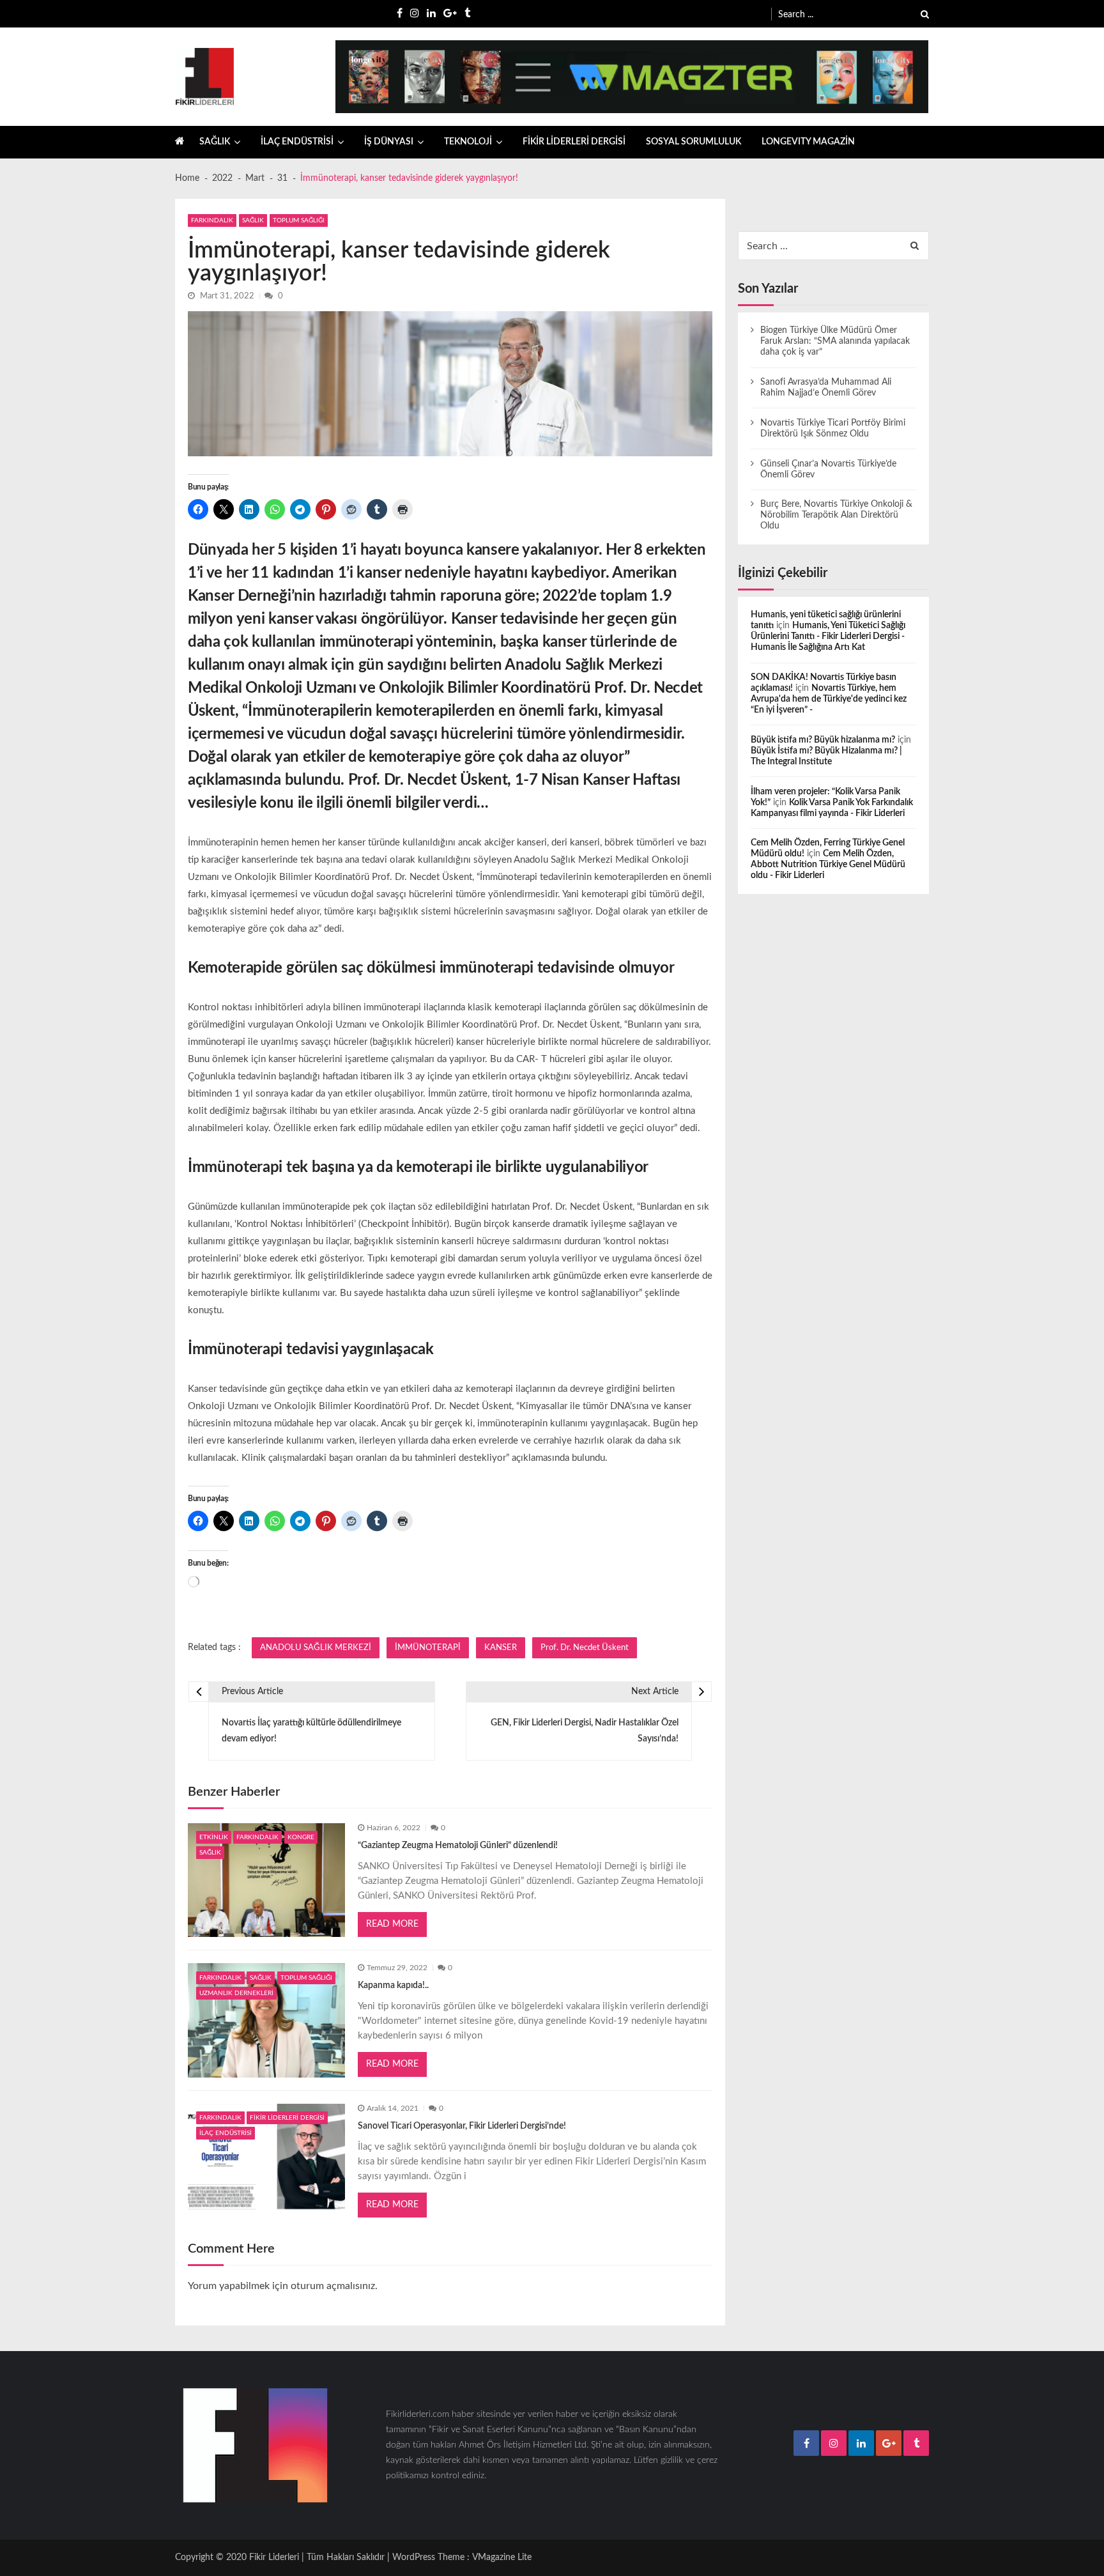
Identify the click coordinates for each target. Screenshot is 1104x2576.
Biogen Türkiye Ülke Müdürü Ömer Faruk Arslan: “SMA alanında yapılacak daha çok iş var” (835, 341)
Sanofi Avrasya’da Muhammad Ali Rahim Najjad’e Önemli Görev (826, 388)
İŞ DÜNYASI (389, 142)
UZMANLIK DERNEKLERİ (236, 1993)
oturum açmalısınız (333, 2286)
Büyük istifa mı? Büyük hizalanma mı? (823, 740)
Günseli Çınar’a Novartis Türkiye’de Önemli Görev (828, 469)
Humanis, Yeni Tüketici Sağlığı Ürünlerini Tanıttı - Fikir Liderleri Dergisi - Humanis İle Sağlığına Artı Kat (828, 636)
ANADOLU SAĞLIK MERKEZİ (316, 1647)
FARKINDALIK (212, 220)
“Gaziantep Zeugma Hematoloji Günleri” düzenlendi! (458, 1846)
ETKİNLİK (214, 1837)
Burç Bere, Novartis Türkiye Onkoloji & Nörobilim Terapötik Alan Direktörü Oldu (836, 515)
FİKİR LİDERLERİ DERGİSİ (574, 142)
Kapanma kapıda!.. (393, 1986)
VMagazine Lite (502, 2557)
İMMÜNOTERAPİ (428, 1647)
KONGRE (301, 1837)
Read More (392, 1924)
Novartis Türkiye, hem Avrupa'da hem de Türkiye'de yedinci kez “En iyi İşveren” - (829, 699)
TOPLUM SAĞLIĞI (299, 220)
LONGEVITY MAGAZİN (808, 142)
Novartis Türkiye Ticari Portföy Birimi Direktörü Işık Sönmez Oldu (833, 428)
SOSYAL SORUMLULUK (694, 142)
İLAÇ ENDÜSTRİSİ (297, 142)
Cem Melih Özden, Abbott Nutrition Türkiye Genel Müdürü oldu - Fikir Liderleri (828, 865)
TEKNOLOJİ (468, 142)
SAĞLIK (215, 142)
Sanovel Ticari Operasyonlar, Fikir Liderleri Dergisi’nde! (462, 2126)
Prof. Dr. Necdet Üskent (585, 1647)
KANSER (501, 1647)
